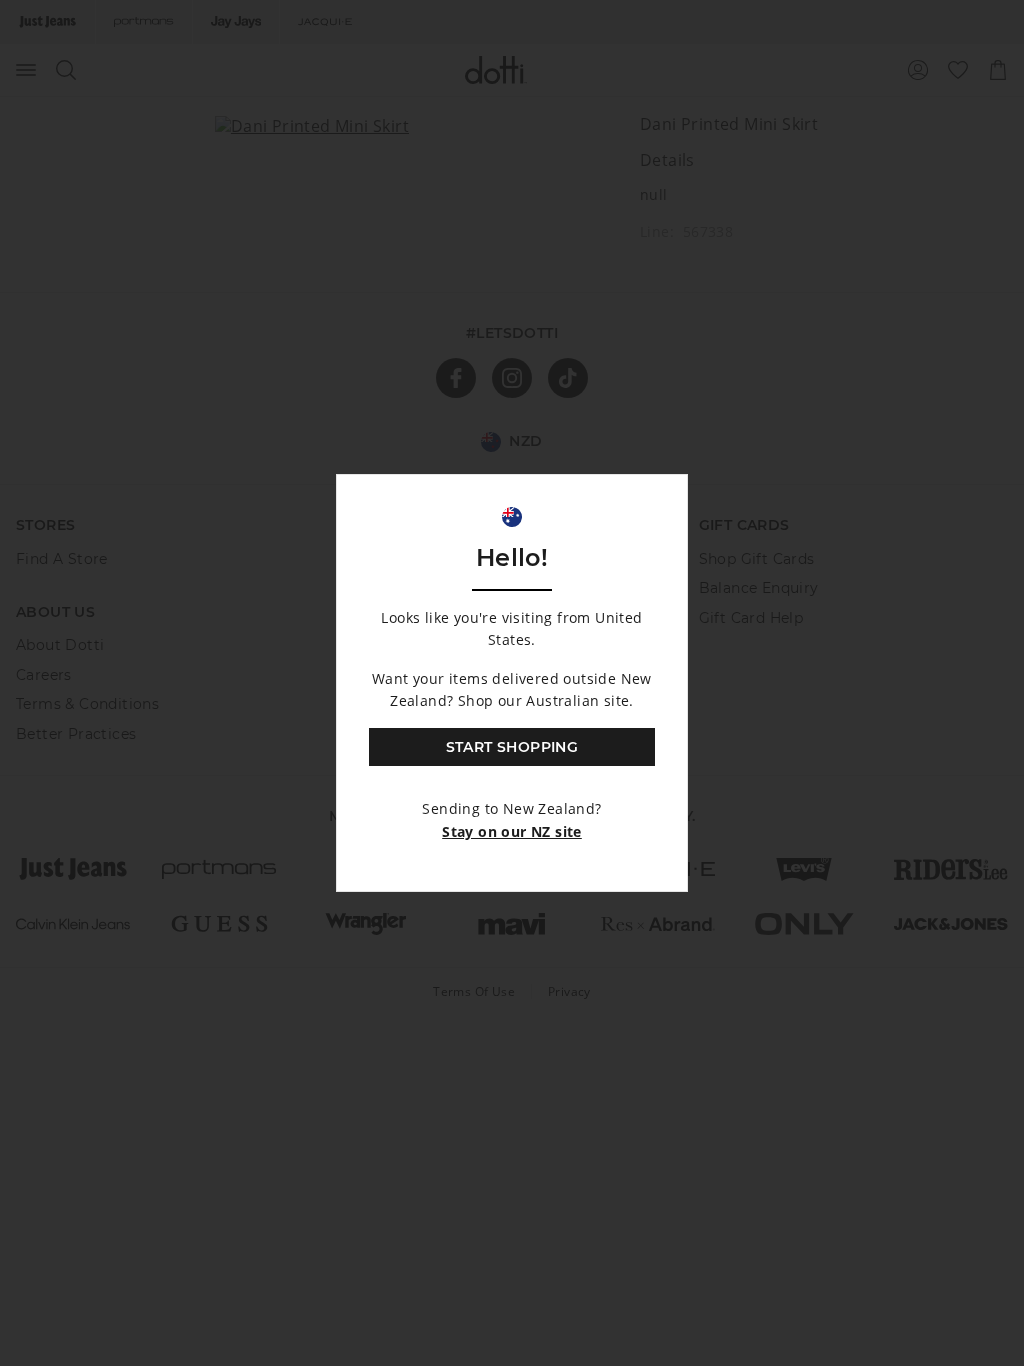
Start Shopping (512, 747)
